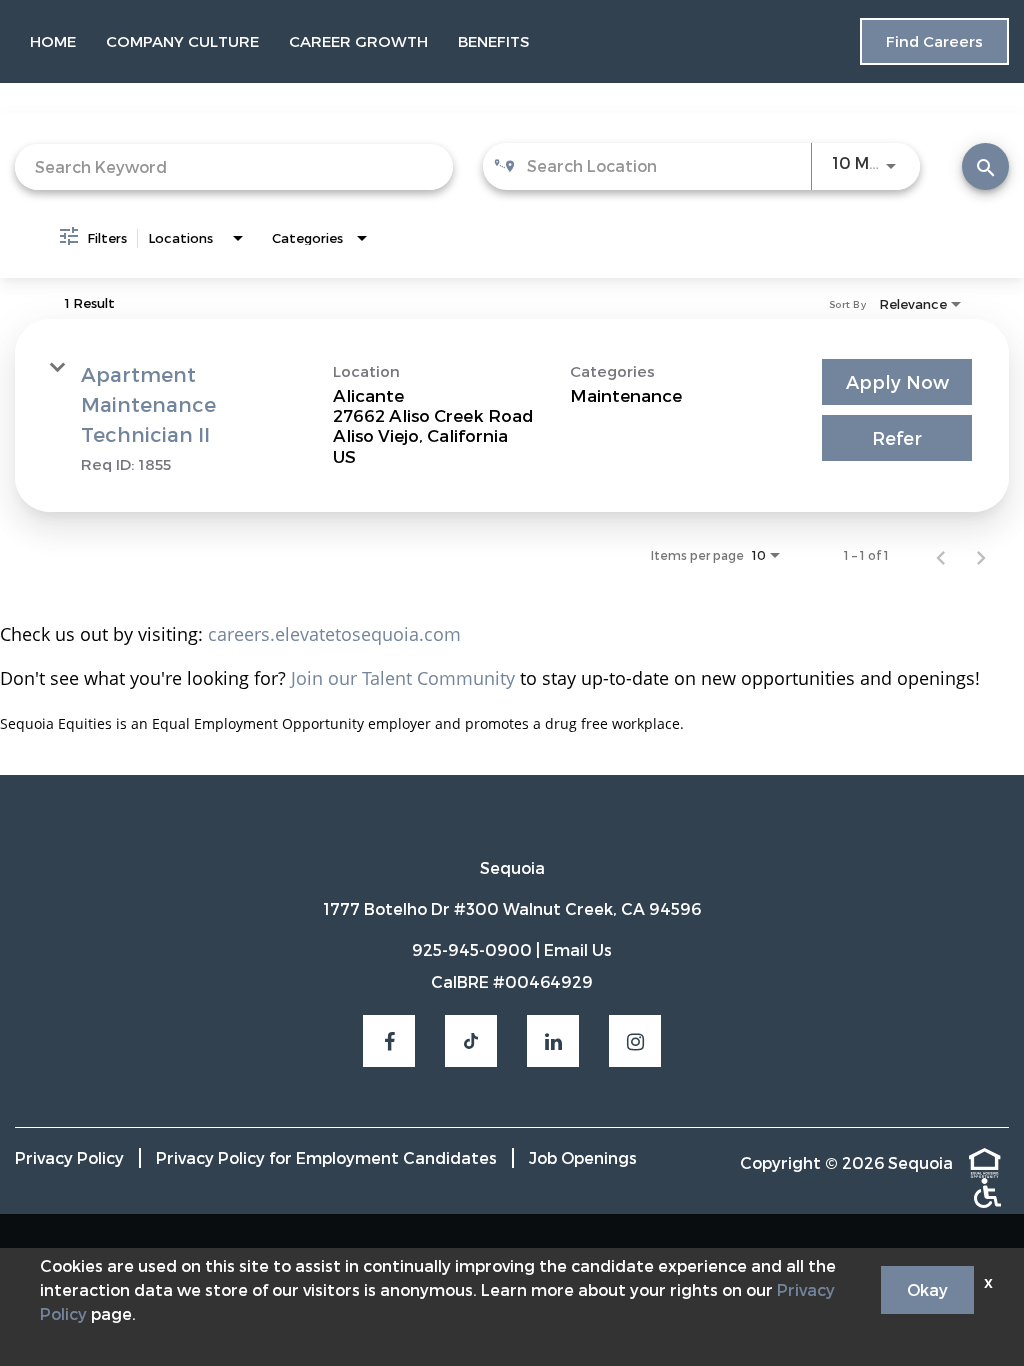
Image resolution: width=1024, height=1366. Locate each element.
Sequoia (512, 868)
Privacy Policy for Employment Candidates (326, 1157)
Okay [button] (927, 1289)
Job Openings (583, 1157)
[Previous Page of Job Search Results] (941, 555)
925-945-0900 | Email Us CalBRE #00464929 (512, 966)
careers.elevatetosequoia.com (334, 634)
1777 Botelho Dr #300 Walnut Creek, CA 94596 (512, 909)
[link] (512, 415)
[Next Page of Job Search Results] (981, 555)
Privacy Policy (69, 1157)
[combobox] (234, 166)
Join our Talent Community (403, 678)
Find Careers (934, 41)
